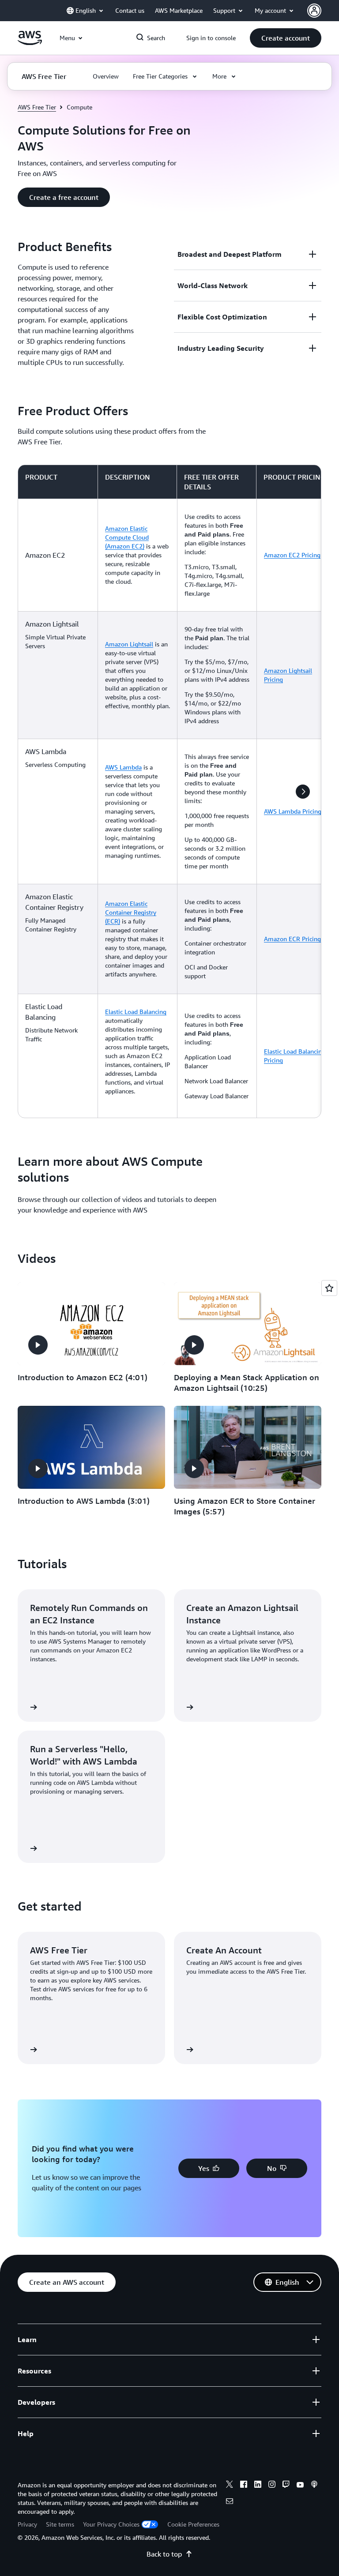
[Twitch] (286, 2486)
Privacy (27, 2524)
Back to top (164, 2554)
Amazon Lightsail (129, 644)
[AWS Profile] (314, 11)
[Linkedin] (258, 2486)
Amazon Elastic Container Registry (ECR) (131, 912)
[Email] (230, 2502)
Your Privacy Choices (111, 2524)
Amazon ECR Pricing (292, 939)
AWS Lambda (123, 767)
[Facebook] (244, 2486)
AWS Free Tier (37, 107)
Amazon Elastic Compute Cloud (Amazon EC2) (127, 537)
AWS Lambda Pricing (293, 811)
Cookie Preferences (193, 2524)
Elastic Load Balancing (136, 1012)
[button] (286, 38)
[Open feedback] (329, 1288)
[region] (169, 791)
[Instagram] (272, 2486)
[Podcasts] (314, 2486)
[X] (230, 2486)
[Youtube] (300, 2486)
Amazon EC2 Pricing (292, 555)
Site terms (60, 2524)
